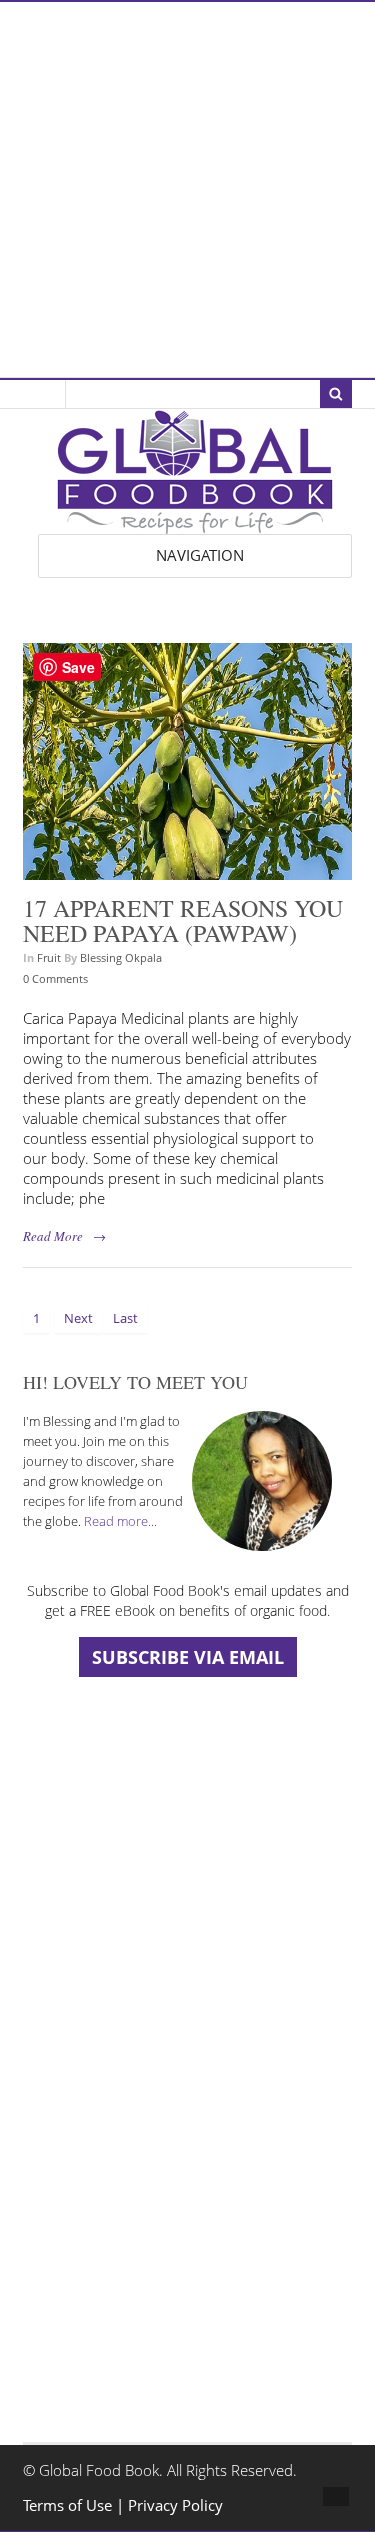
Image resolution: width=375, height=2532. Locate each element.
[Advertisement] (187, 189)
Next (78, 1318)
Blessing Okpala (121, 957)
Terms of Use (69, 2505)
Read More (53, 1236)
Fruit (49, 957)
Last (125, 1318)
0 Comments (55, 978)
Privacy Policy (175, 2505)
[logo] (195, 523)
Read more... (120, 1521)
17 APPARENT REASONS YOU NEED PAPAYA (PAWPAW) (183, 921)
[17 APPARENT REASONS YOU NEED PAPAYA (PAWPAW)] (187, 869)
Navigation (200, 555)
